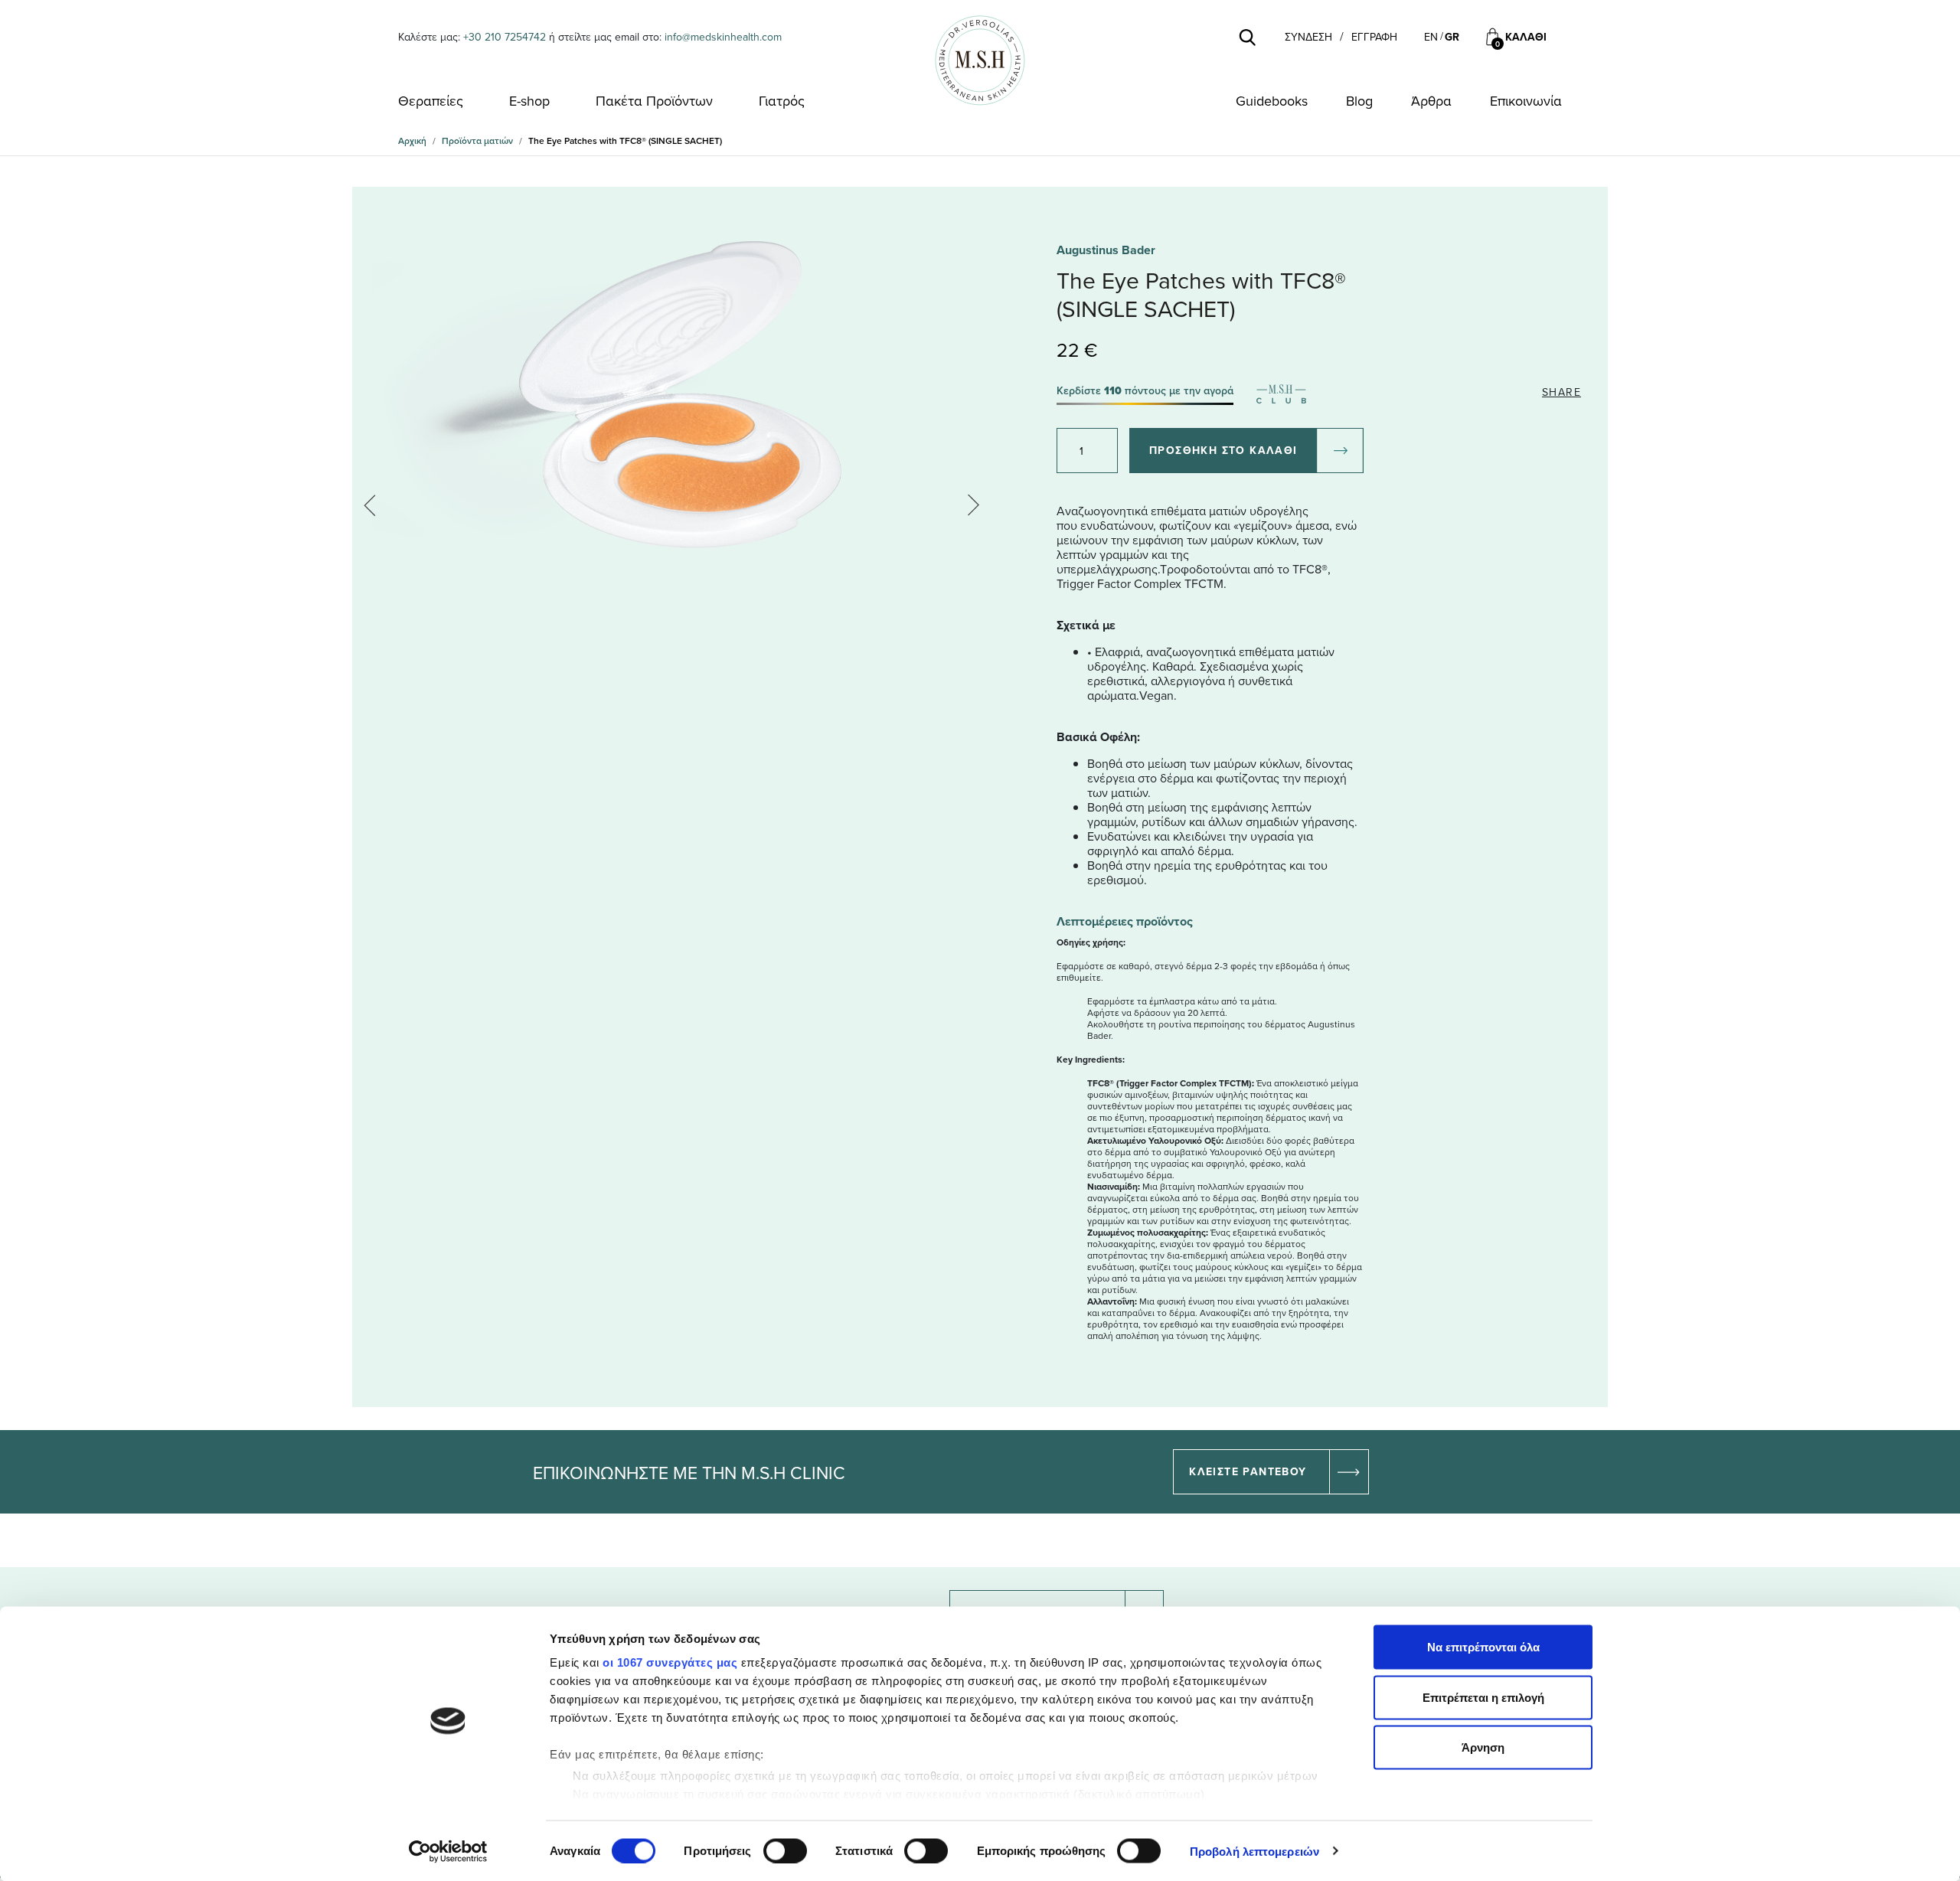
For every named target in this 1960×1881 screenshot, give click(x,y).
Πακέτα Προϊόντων (654, 101)
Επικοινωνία (1526, 101)
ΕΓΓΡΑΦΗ (1374, 37)
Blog (1359, 101)
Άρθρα (1431, 101)
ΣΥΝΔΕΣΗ (1308, 37)
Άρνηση (1483, 1747)
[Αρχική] (980, 60)
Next (969, 505)
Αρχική (412, 140)
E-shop (529, 101)
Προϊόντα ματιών (477, 140)
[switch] (785, 1850)
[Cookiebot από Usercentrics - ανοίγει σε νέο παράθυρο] (448, 1851)
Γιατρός (782, 101)
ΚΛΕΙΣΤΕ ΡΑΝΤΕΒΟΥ (1248, 1471)
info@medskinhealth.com (723, 37)
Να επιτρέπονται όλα (1483, 1647)
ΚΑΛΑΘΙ (1526, 37)
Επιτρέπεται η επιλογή (1483, 1697)
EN (1431, 37)
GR (1452, 37)
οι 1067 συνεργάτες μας (670, 1662)
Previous (375, 505)
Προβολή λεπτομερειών (1254, 1851)
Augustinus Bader (1106, 250)
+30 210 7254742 (505, 37)
